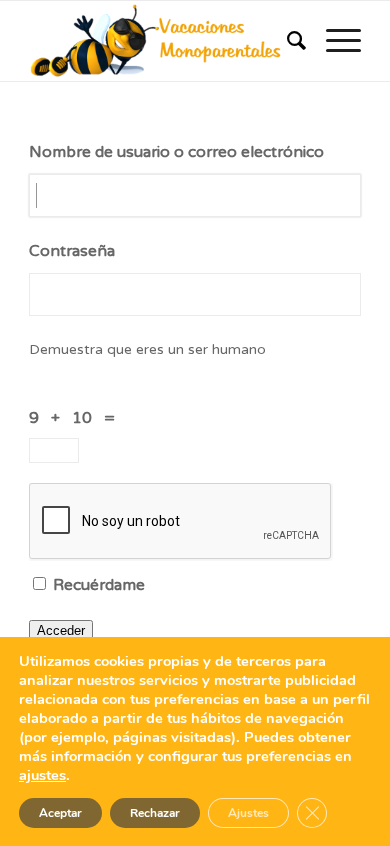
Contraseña (72, 251)
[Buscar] (286, 41)
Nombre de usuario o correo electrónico (176, 152)
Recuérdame (99, 585)
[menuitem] (286, 41)
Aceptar (60, 813)
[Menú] (333, 41)
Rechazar (155, 813)
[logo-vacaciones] (161, 41)
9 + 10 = (76, 418)
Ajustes (248, 813)
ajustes (42, 775)
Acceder (61, 630)
